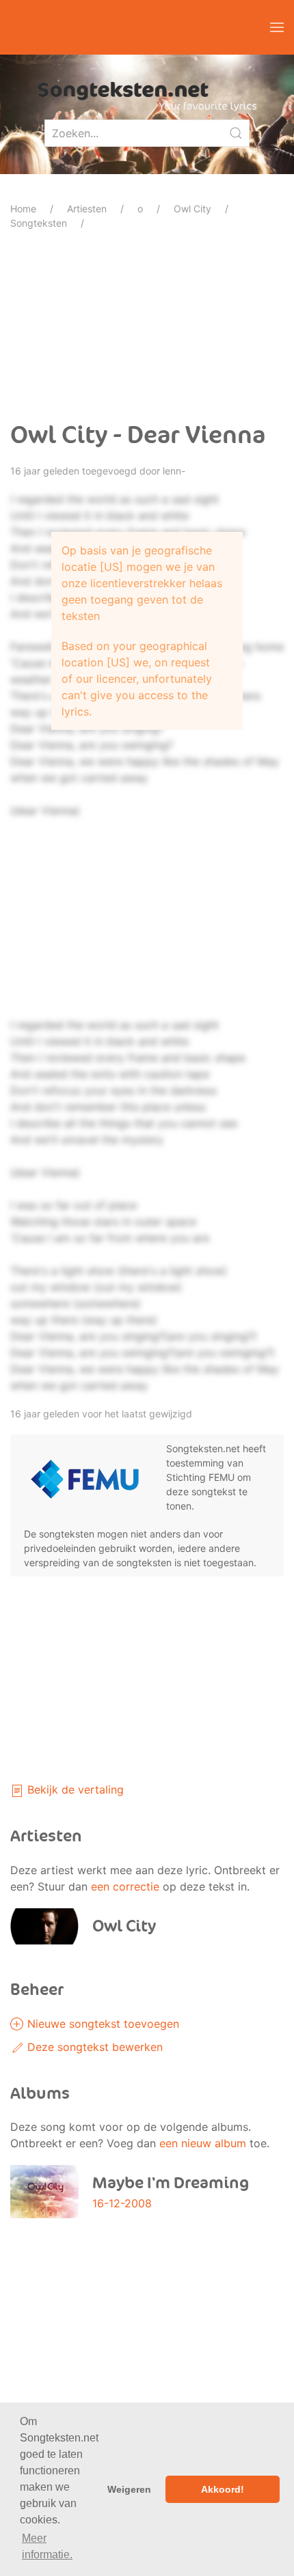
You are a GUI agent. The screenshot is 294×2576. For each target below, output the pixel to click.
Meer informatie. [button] (47, 2546)
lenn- (174, 471)
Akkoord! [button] (223, 2489)
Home (23, 209)
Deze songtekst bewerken (93, 2047)
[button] (277, 27)
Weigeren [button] (129, 2489)
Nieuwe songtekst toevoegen (102, 2024)
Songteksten (39, 223)
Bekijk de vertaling (74, 1789)
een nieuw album (203, 2143)
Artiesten (87, 209)
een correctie (125, 1886)
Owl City (192, 209)
